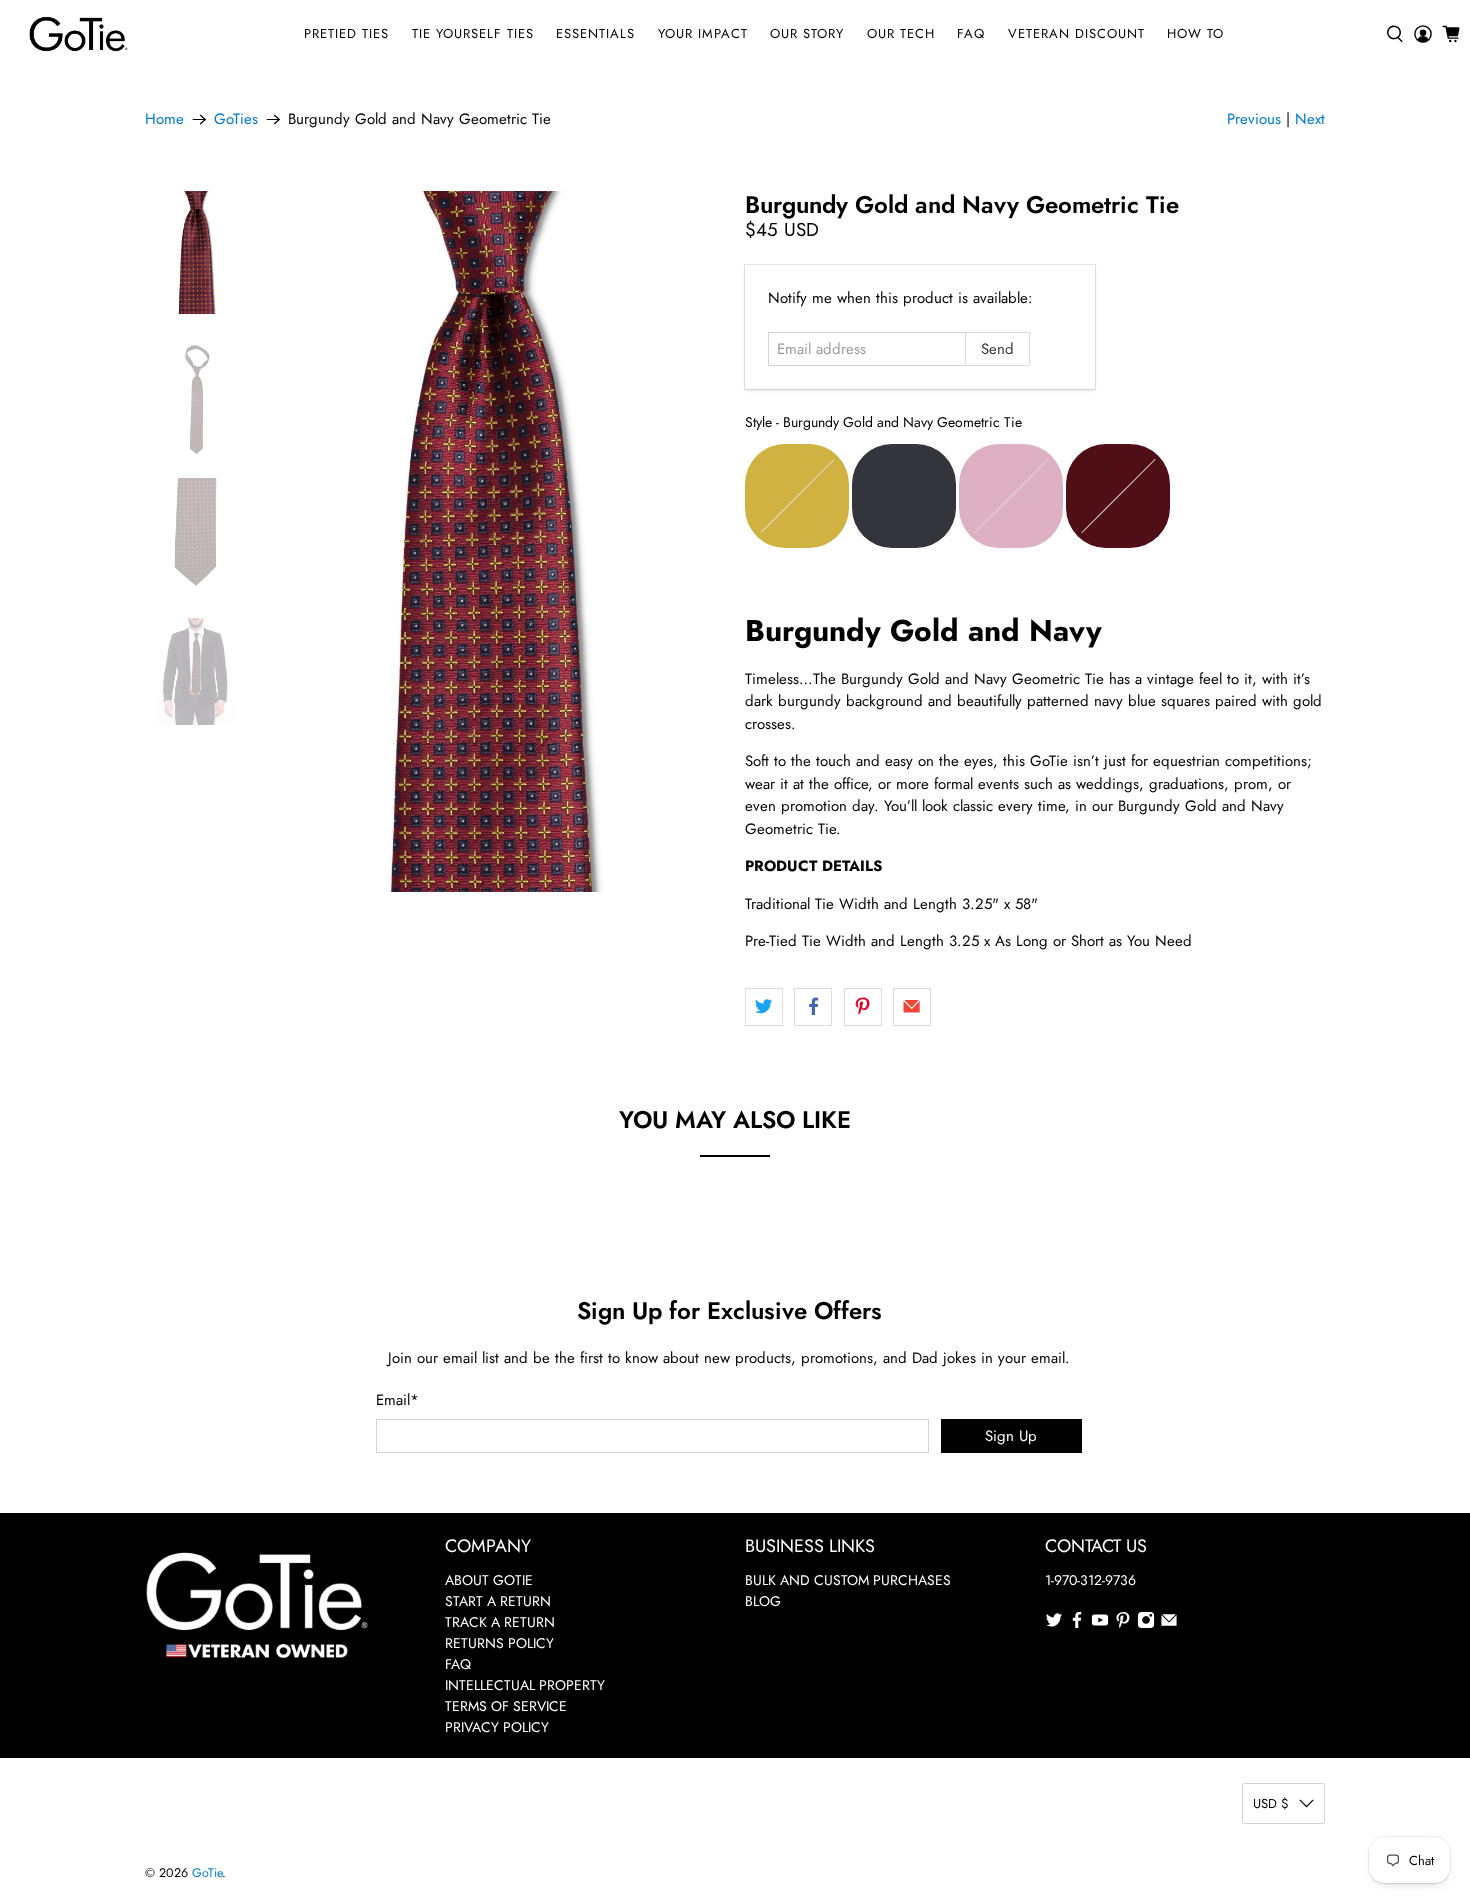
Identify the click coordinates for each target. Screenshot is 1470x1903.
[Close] (1011, 770)
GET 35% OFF (735, 1077)
